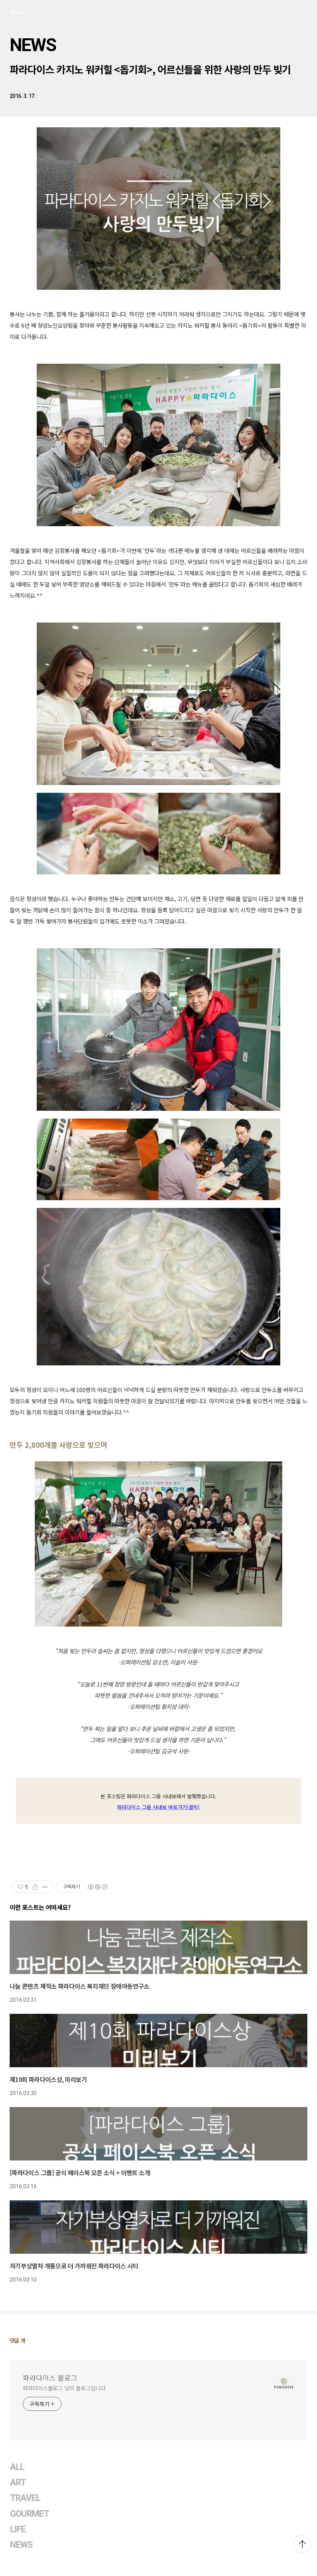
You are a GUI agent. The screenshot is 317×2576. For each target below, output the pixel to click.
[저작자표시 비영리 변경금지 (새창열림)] (97, 1887)
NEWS (33, 45)
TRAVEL (25, 2498)
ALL (17, 2467)
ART (18, 2483)
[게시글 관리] (45, 1887)
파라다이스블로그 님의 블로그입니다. (65, 2388)
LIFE (18, 2529)
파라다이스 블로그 (50, 2378)
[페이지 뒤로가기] (16, 14)
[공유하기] (35, 1887)
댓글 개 (18, 2340)
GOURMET (30, 2514)
